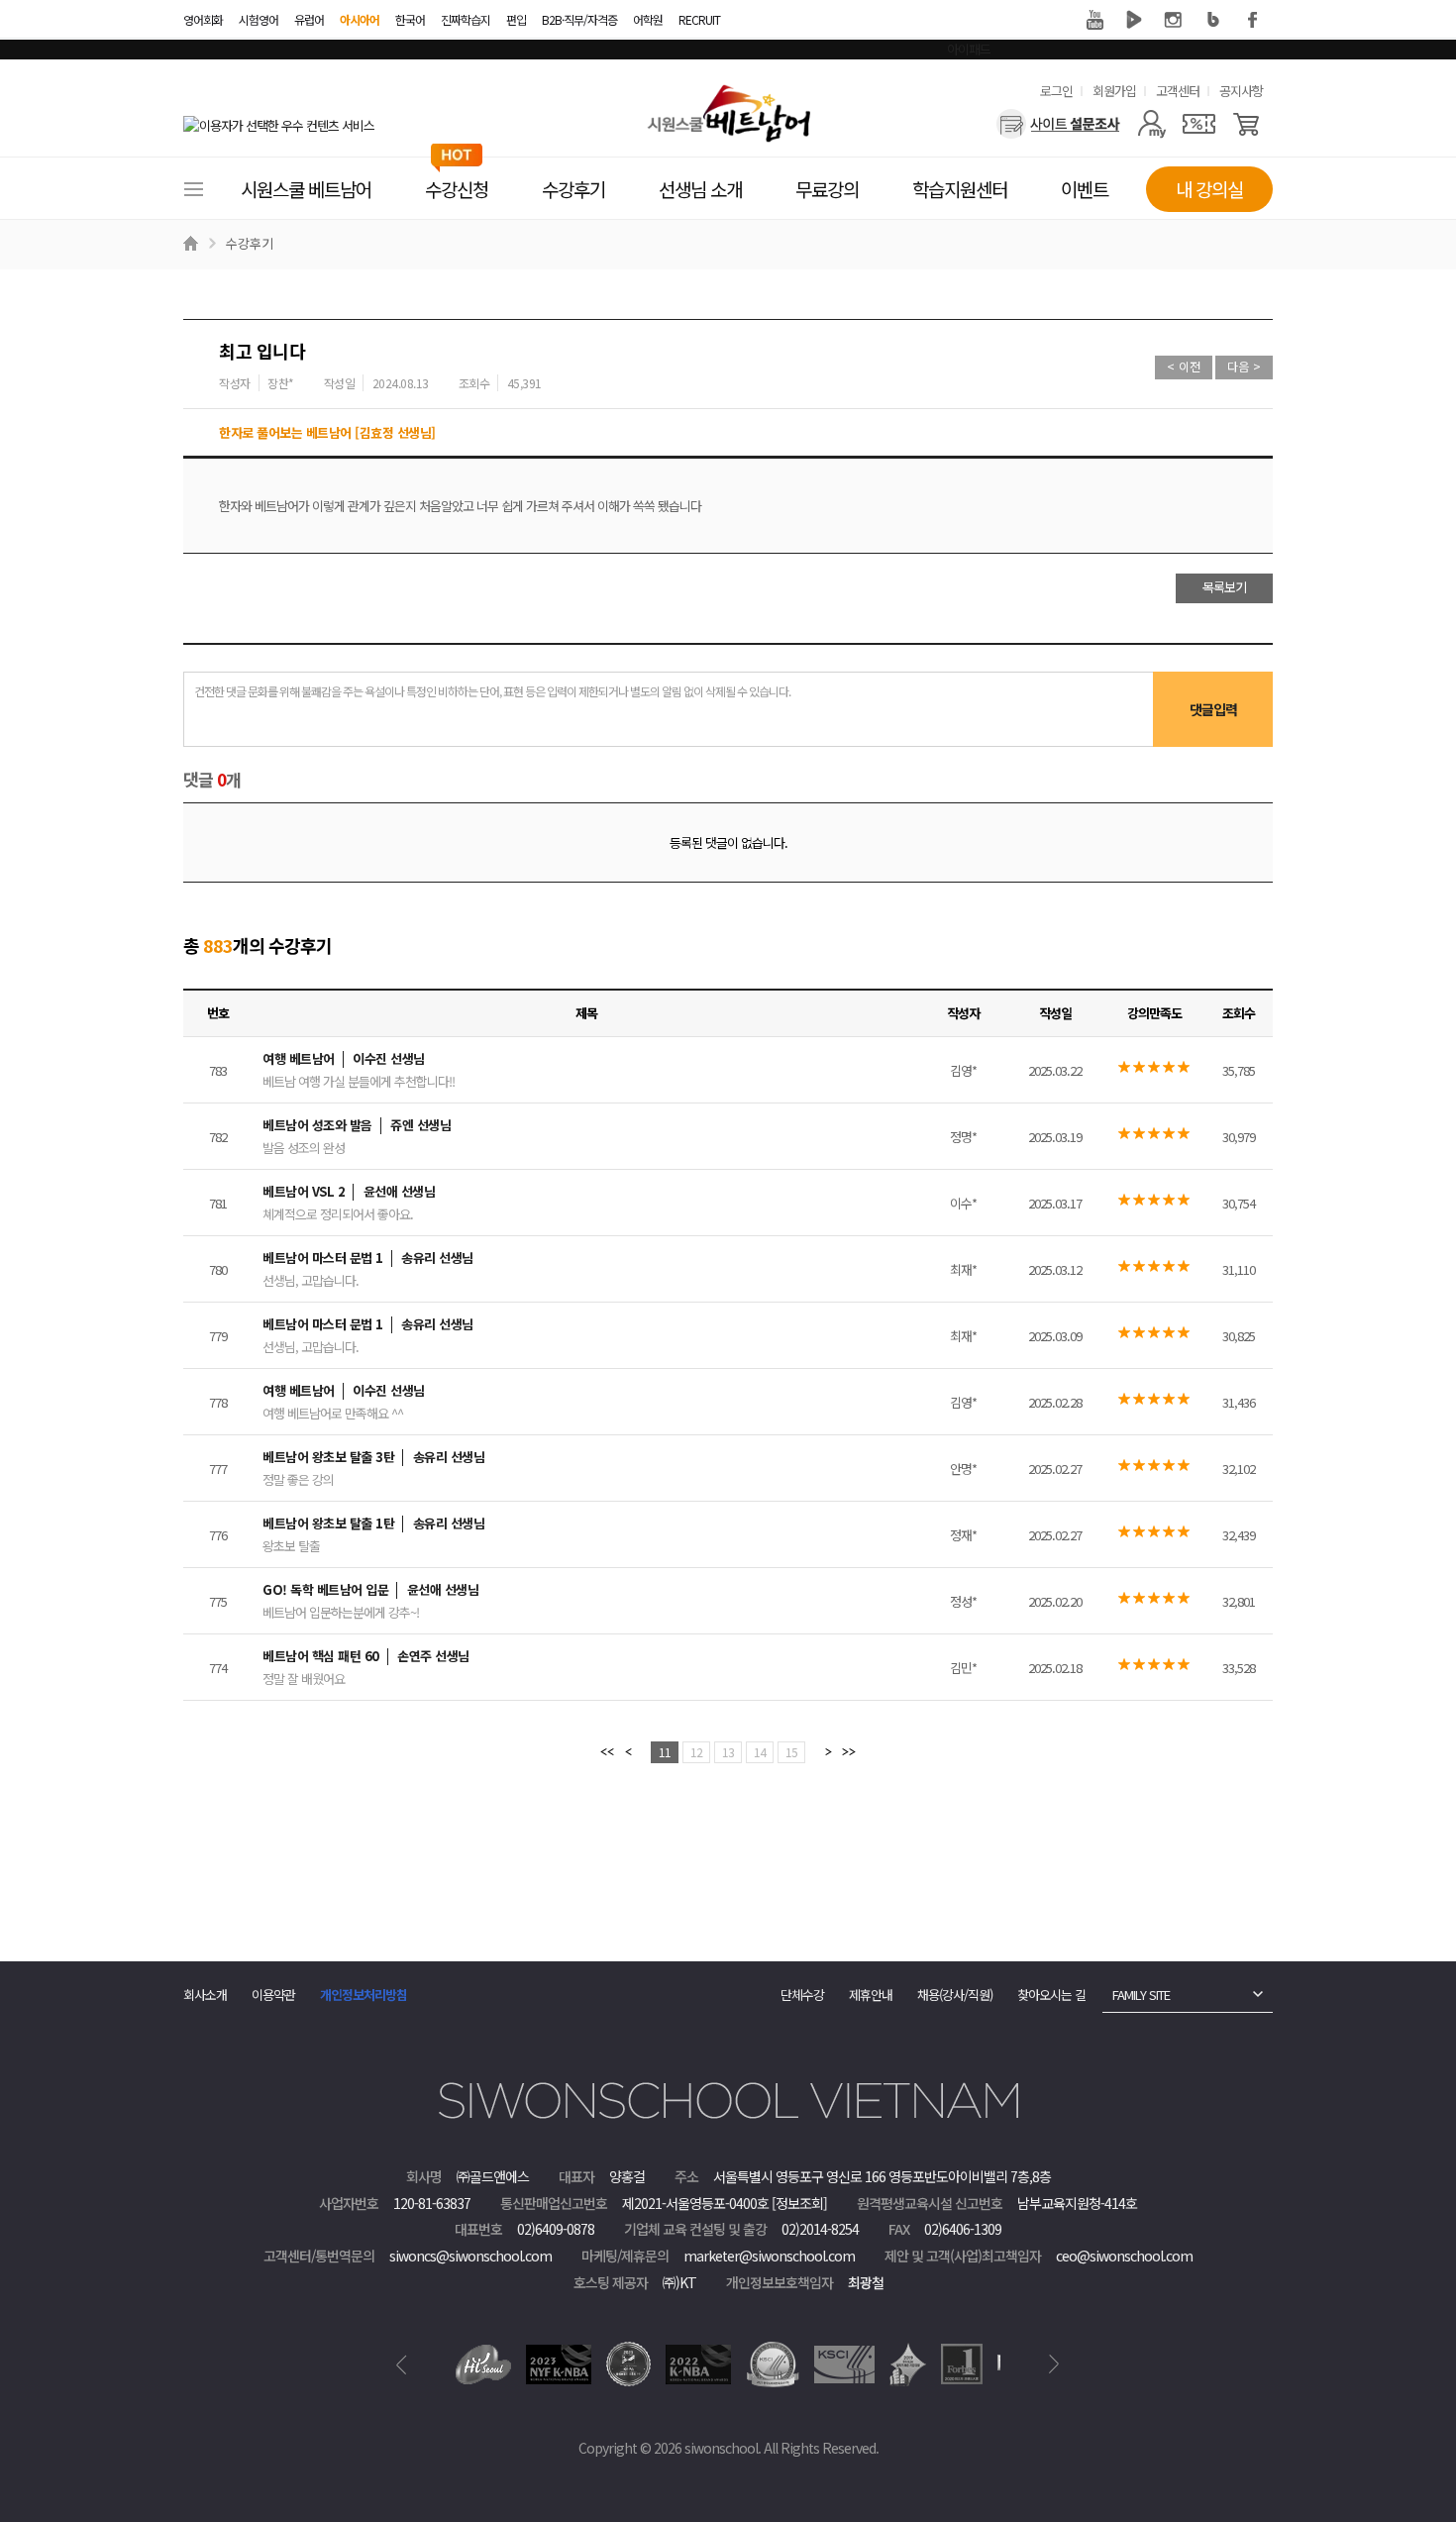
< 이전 (1184, 366)
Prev (402, 2364)
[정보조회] (799, 2203)
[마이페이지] (1151, 124)
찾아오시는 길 (1051, 1995)
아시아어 (360, 19)
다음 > (1244, 366)
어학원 (648, 19)
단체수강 (802, 1995)
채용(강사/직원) (955, 1995)
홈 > (193, 244)
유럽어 (309, 19)
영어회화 (203, 19)
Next (1054, 2364)
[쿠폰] (1199, 124)
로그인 (1056, 91)
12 (696, 1752)
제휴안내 (871, 1995)
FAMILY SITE (1141, 1995)
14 (760, 1752)
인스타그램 (1174, 20)
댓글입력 (1213, 709)
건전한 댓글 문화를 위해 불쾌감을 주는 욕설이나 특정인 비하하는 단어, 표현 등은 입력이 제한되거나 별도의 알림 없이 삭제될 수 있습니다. (492, 691)
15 (791, 1752)
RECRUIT (699, 19)
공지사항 (1241, 91)
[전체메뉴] (193, 189)
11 (665, 1752)
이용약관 (273, 1995)
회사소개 (205, 1995)
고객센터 (1178, 91)
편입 (516, 19)
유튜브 (1094, 20)
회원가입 (1114, 91)
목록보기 (1224, 587)
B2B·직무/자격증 (579, 19)
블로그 (1213, 20)
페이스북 (1253, 20)
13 (728, 1752)
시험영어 (259, 19)
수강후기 (250, 243)
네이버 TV (1134, 20)
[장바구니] (1247, 124)
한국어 (410, 19)
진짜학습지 (466, 19)
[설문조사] (1058, 124)
